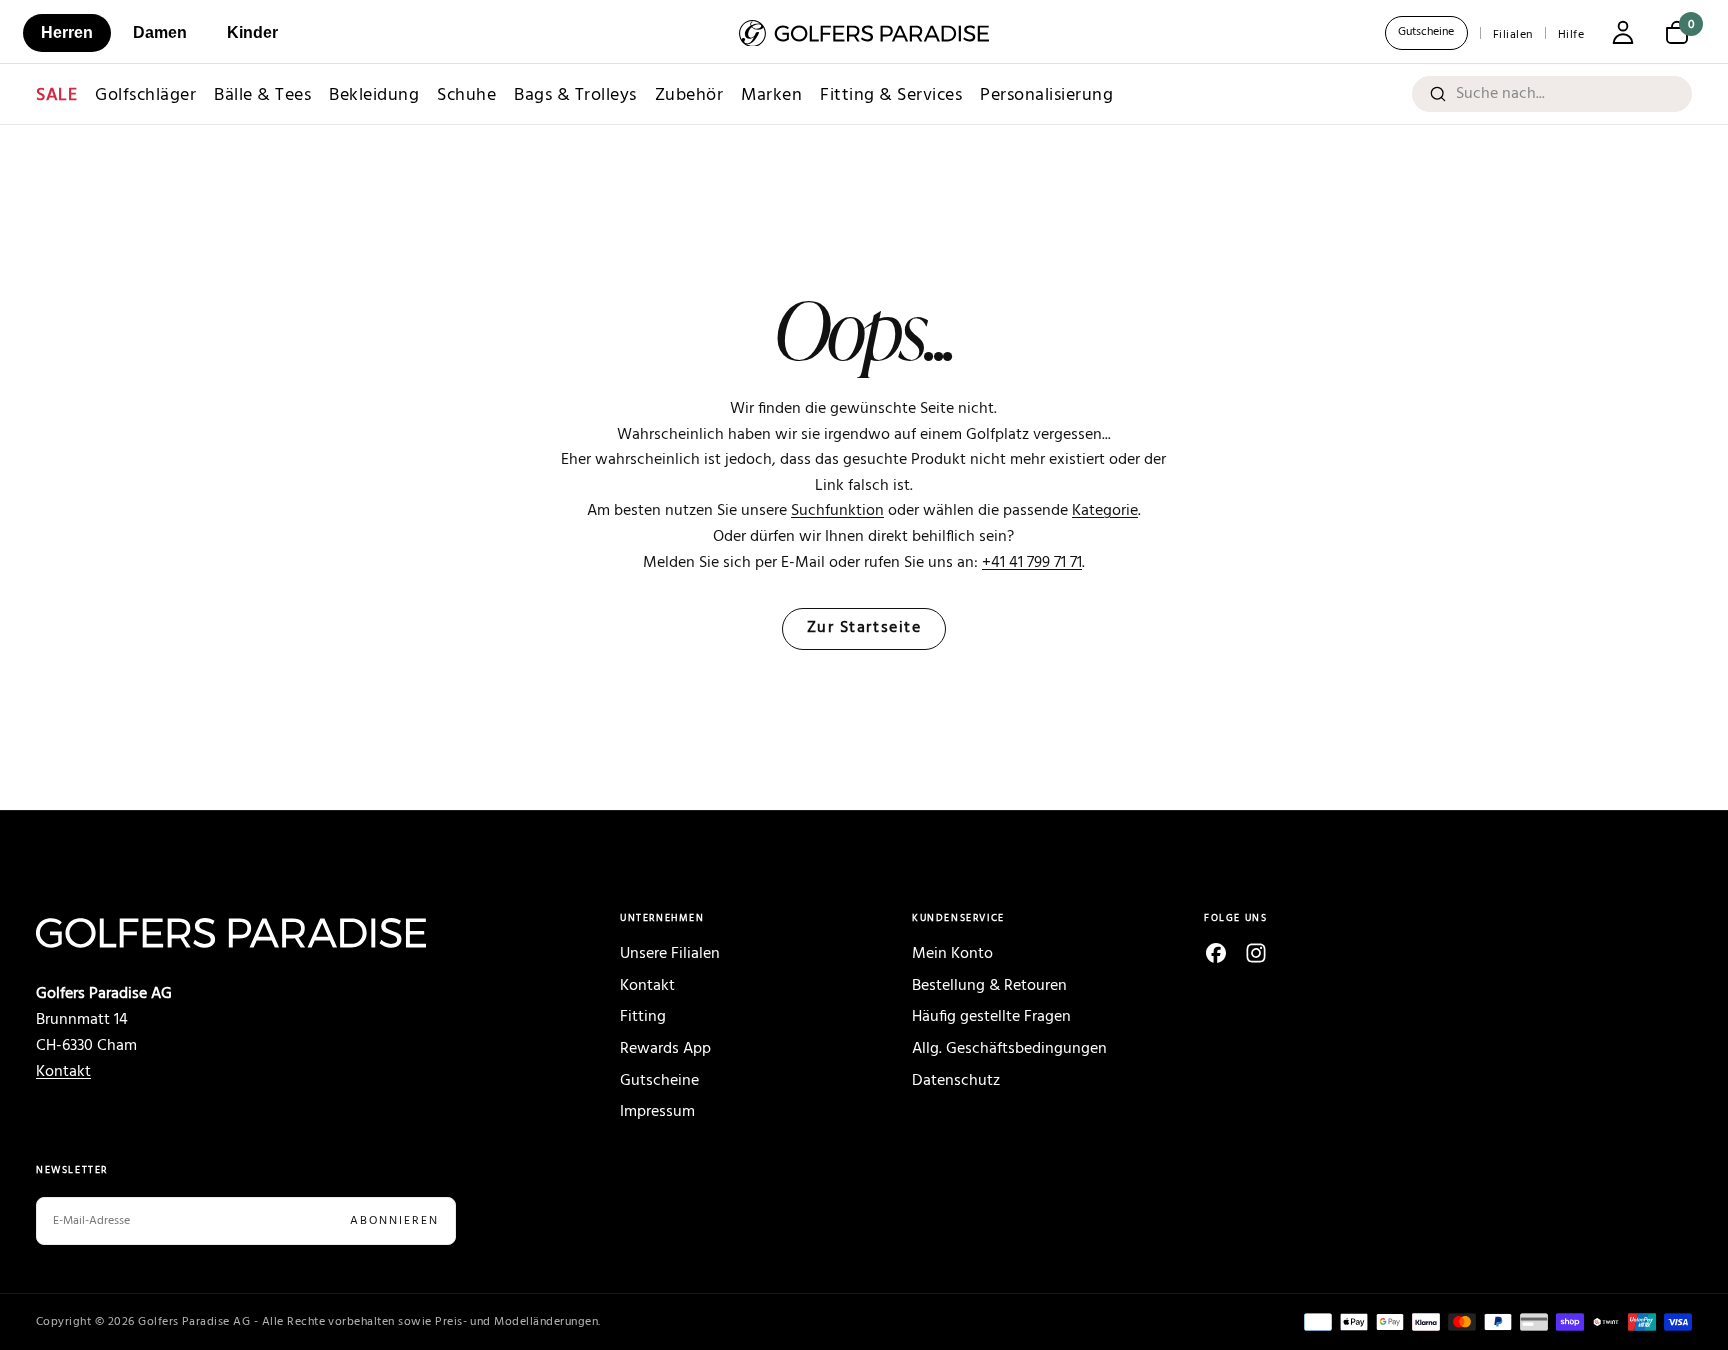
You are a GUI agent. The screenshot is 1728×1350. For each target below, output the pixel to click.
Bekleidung (374, 95)
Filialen (1513, 35)
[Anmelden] (1623, 35)
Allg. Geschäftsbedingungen (1009, 1049)
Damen (160, 32)
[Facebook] (1216, 953)
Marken (771, 95)
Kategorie (1105, 511)
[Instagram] (1256, 953)
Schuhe (466, 95)
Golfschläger (145, 95)
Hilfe (1571, 35)
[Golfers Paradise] (280, 933)
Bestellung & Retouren (989, 986)
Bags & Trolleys (575, 95)
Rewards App (665, 1049)
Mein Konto (952, 954)
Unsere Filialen (670, 954)
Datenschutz (956, 1081)
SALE (56, 95)
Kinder (252, 32)
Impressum (657, 1112)
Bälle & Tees (262, 95)
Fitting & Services (891, 95)
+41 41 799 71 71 (1032, 563)
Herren (67, 32)
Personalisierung (1046, 95)
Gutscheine (1426, 32)
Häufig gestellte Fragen (991, 1017)
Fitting (643, 1017)
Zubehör (689, 95)
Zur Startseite (864, 628)
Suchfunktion (837, 511)
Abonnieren (394, 1221)
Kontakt (63, 1072)
